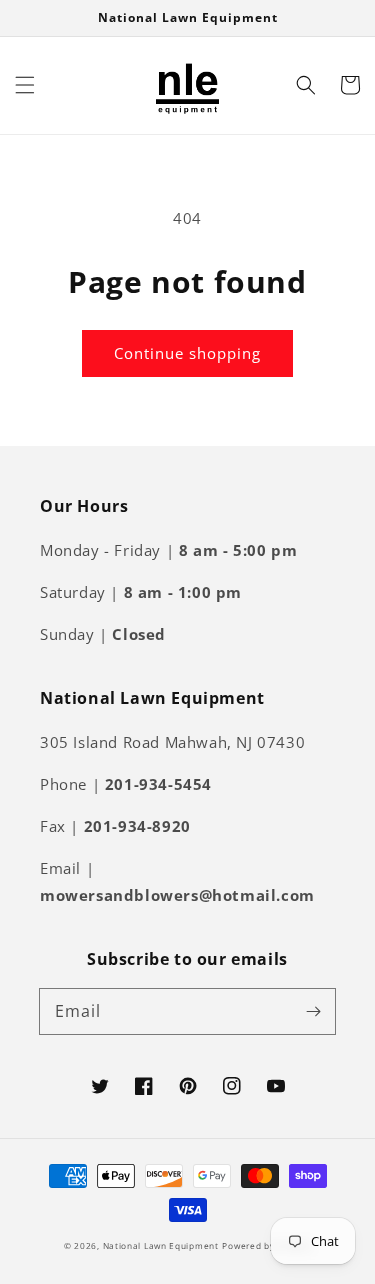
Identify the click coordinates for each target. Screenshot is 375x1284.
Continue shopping (187, 353)
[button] (25, 85)
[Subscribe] (313, 1011)
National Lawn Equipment (161, 1245)
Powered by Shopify (266, 1245)
